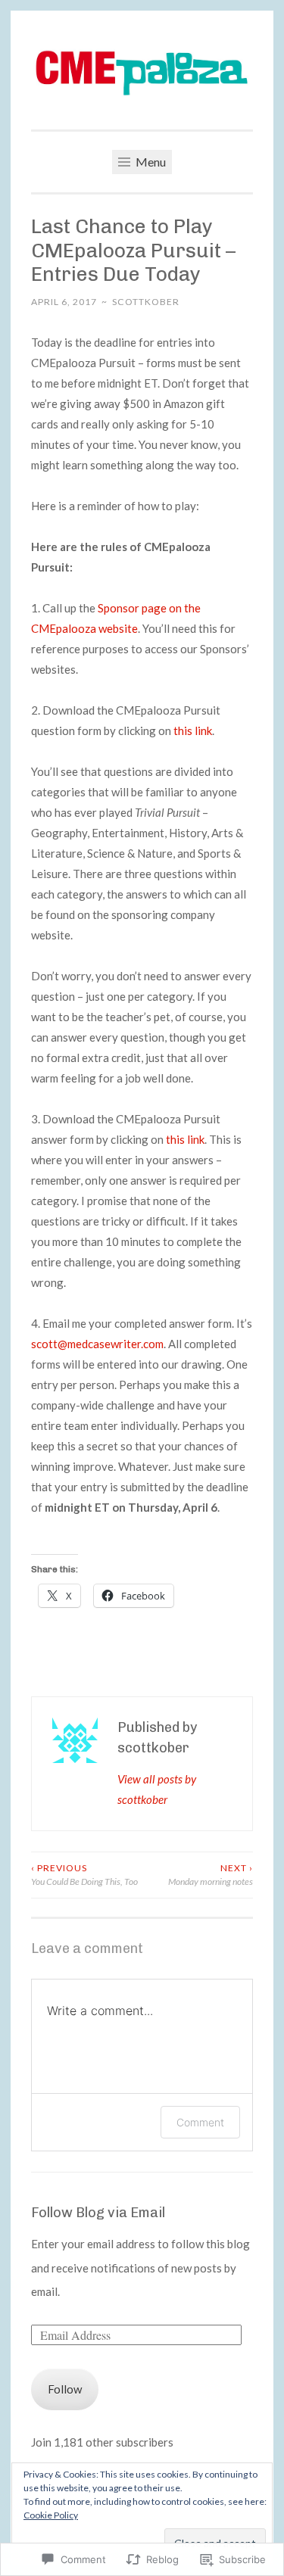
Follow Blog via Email (98, 2213)
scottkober (146, 302)
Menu (150, 162)
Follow (65, 2389)
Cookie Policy (51, 2515)
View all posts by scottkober (157, 1789)
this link (193, 730)
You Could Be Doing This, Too (84, 1875)
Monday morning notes (211, 1875)
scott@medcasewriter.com (97, 1344)
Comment (200, 2122)
